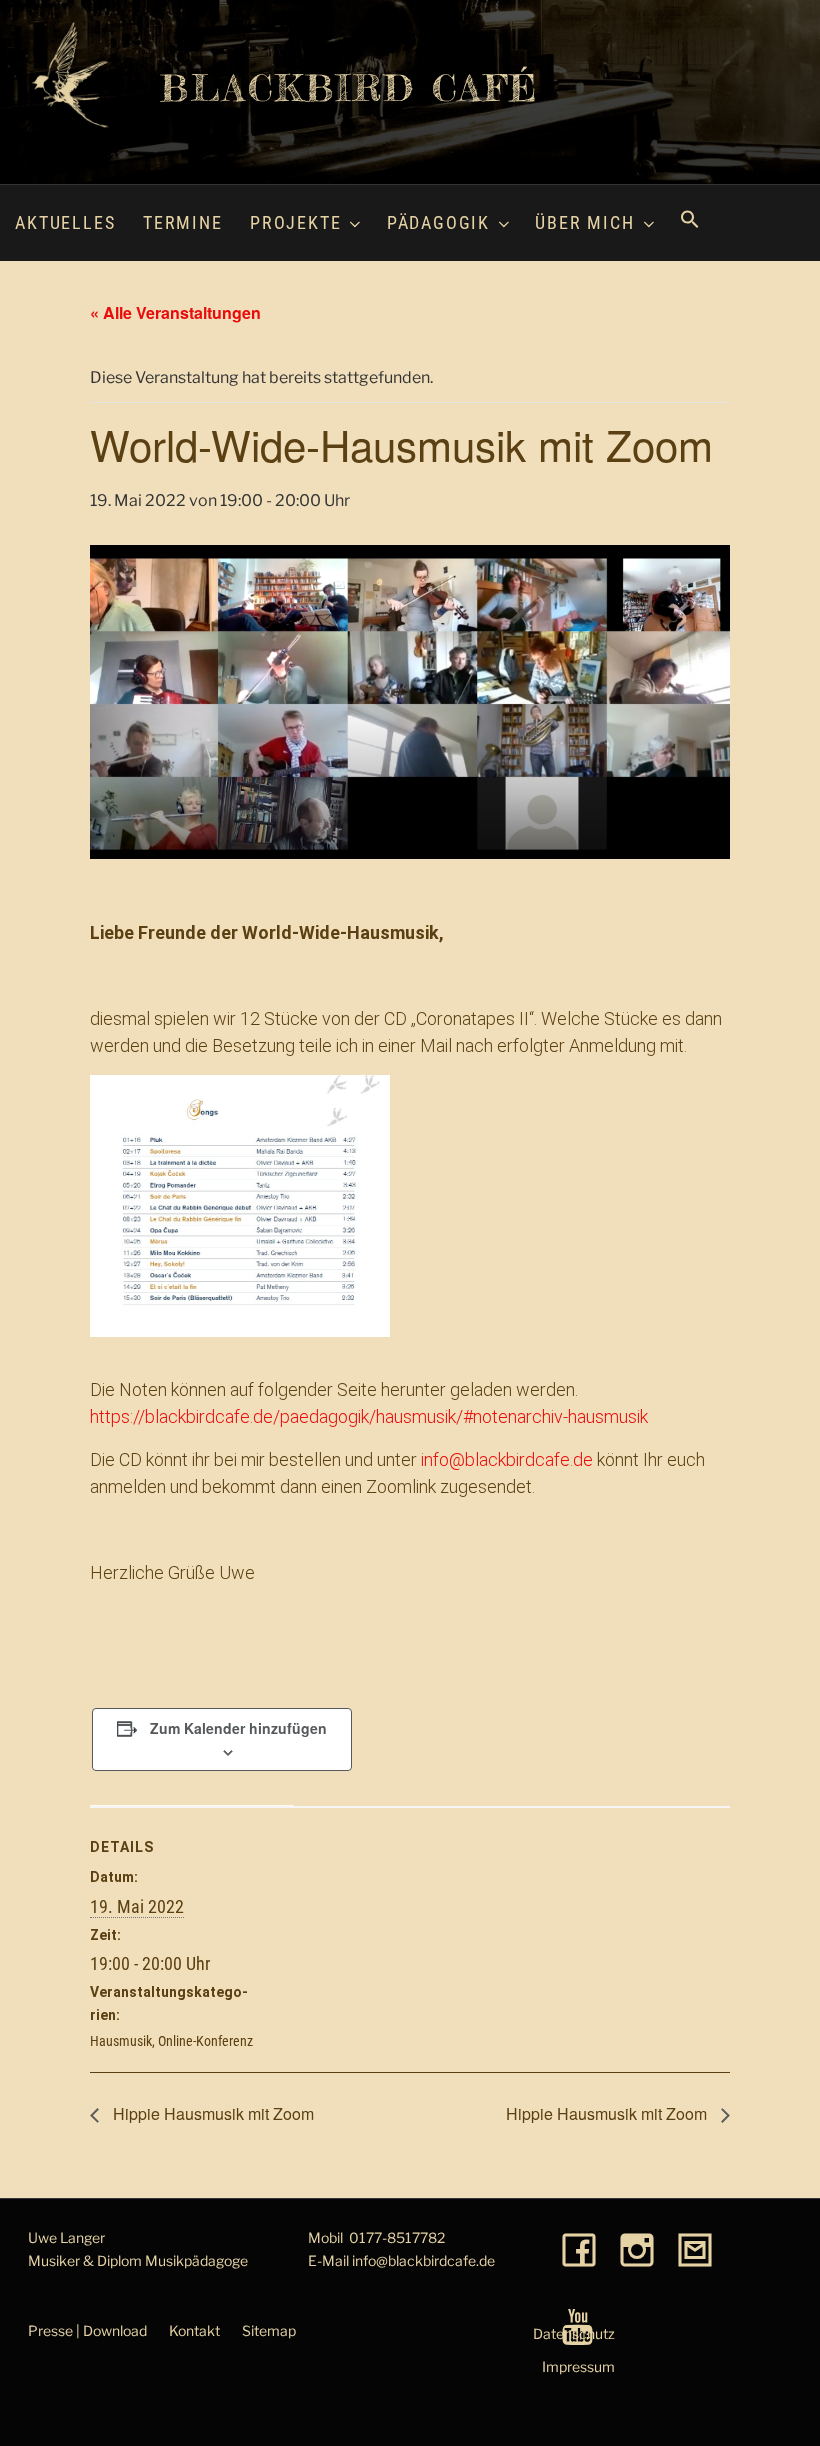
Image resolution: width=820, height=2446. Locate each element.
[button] (690, 221)
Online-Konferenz (205, 2041)
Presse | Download (87, 2330)
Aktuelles (65, 222)
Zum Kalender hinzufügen (238, 1728)
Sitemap (269, 2330)
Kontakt (194, 2330)
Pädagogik (438, 222)
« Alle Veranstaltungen (175, 312)
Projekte (295, 222)
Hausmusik (121, 2041)
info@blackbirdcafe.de (507, 1459)
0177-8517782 (397, 2237)
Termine (183, 222)
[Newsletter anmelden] (695, 2251)
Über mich (584, 222)
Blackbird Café (349, 88)
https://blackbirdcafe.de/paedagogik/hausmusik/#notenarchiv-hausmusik (369, 1416)
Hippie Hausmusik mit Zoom (211, 2113)
